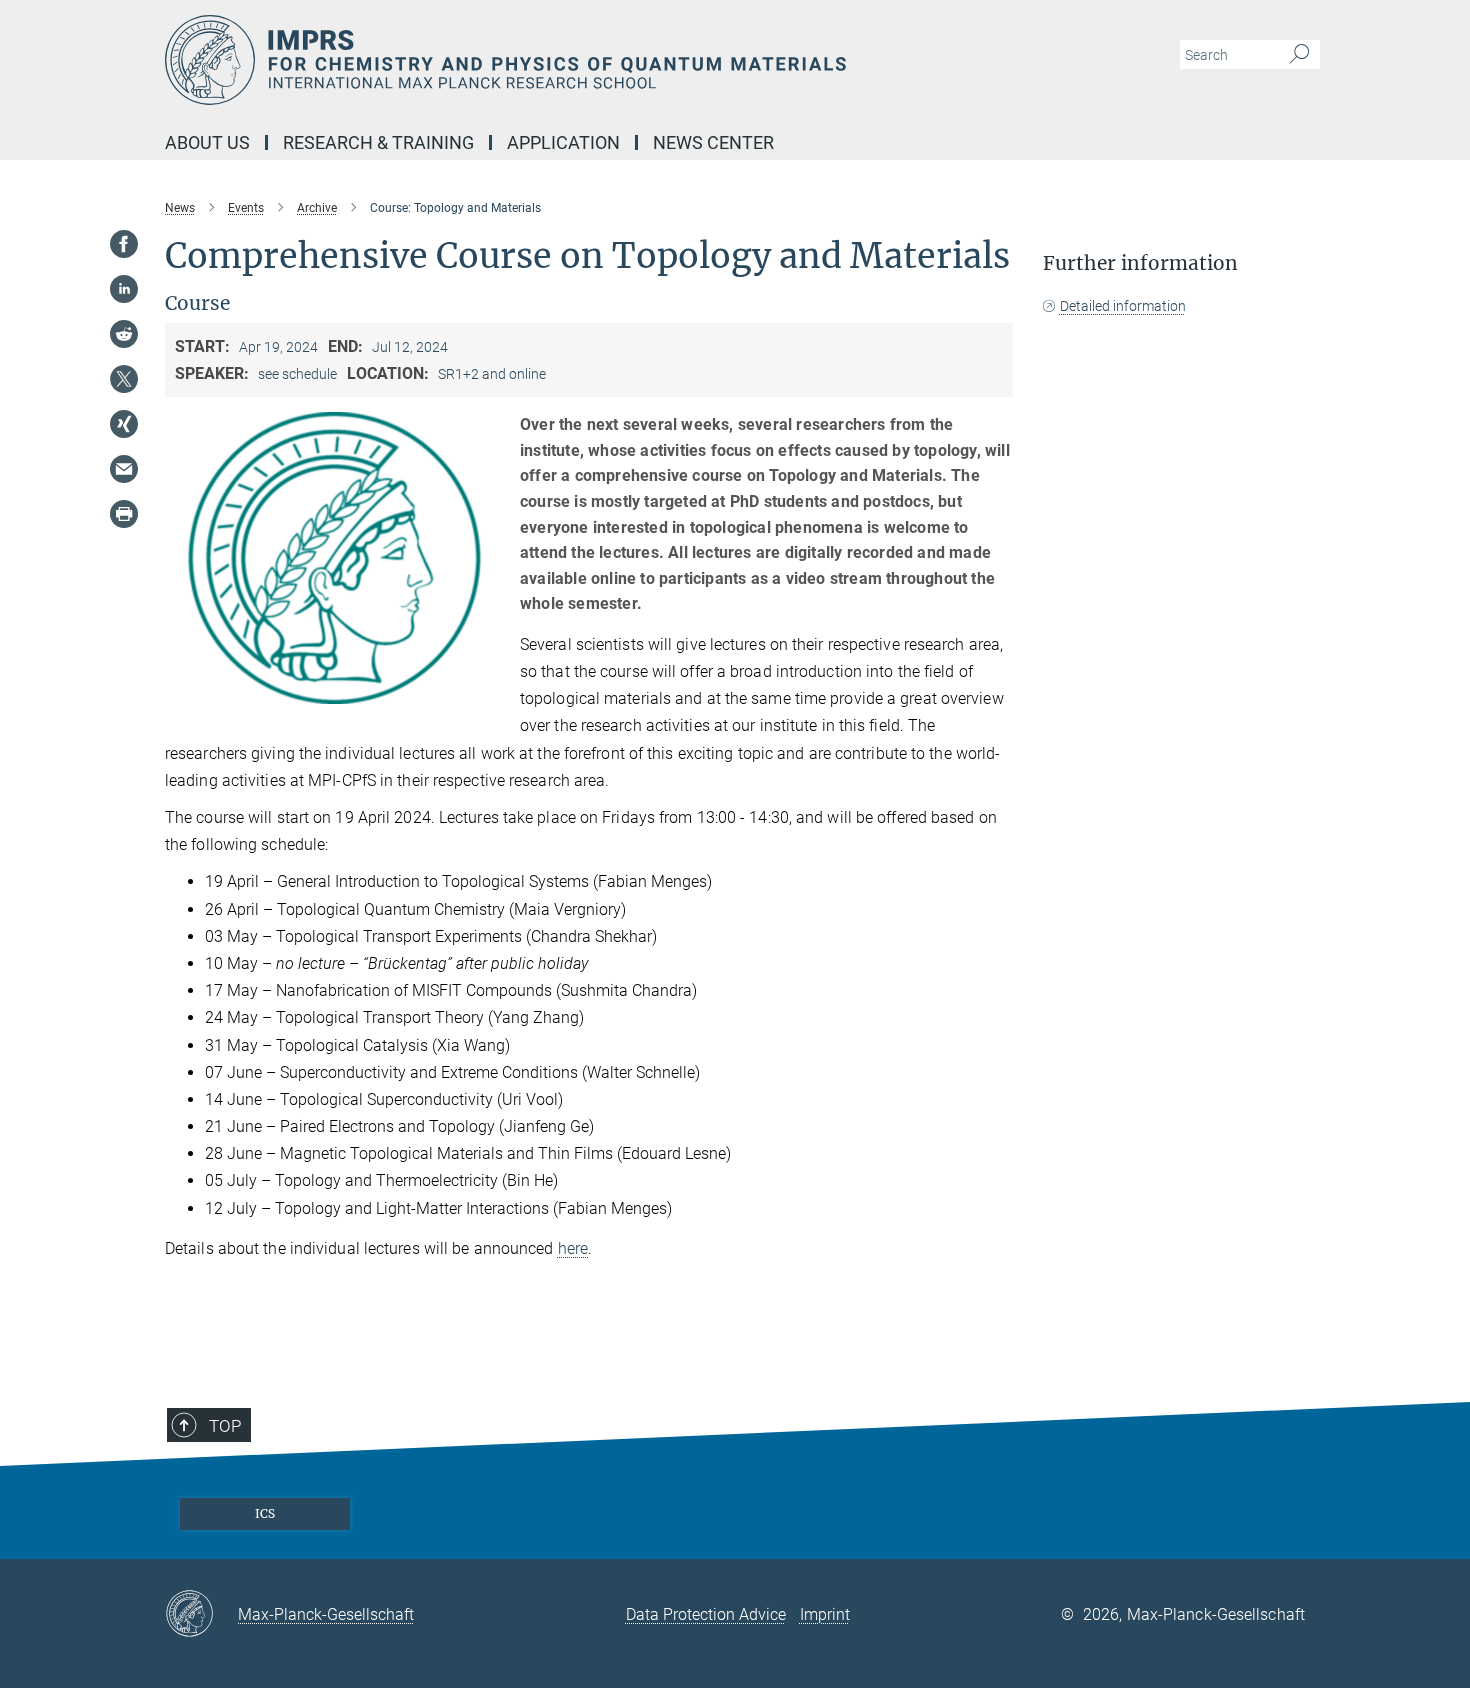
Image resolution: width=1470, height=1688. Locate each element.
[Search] (1299, 55)
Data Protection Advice (706, 1614)
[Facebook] (124, 244)
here (573, 1248)
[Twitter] (124, 379)
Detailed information (1123, 306)
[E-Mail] (124, 469)
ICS (265, 1513)
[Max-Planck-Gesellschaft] (201, 1615)
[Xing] (124, 424)
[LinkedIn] (124, 289)
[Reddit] (124, 334)
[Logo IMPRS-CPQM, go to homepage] (540, 60)
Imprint (825, 1614)
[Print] (124, 514)
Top (225, 1426)
